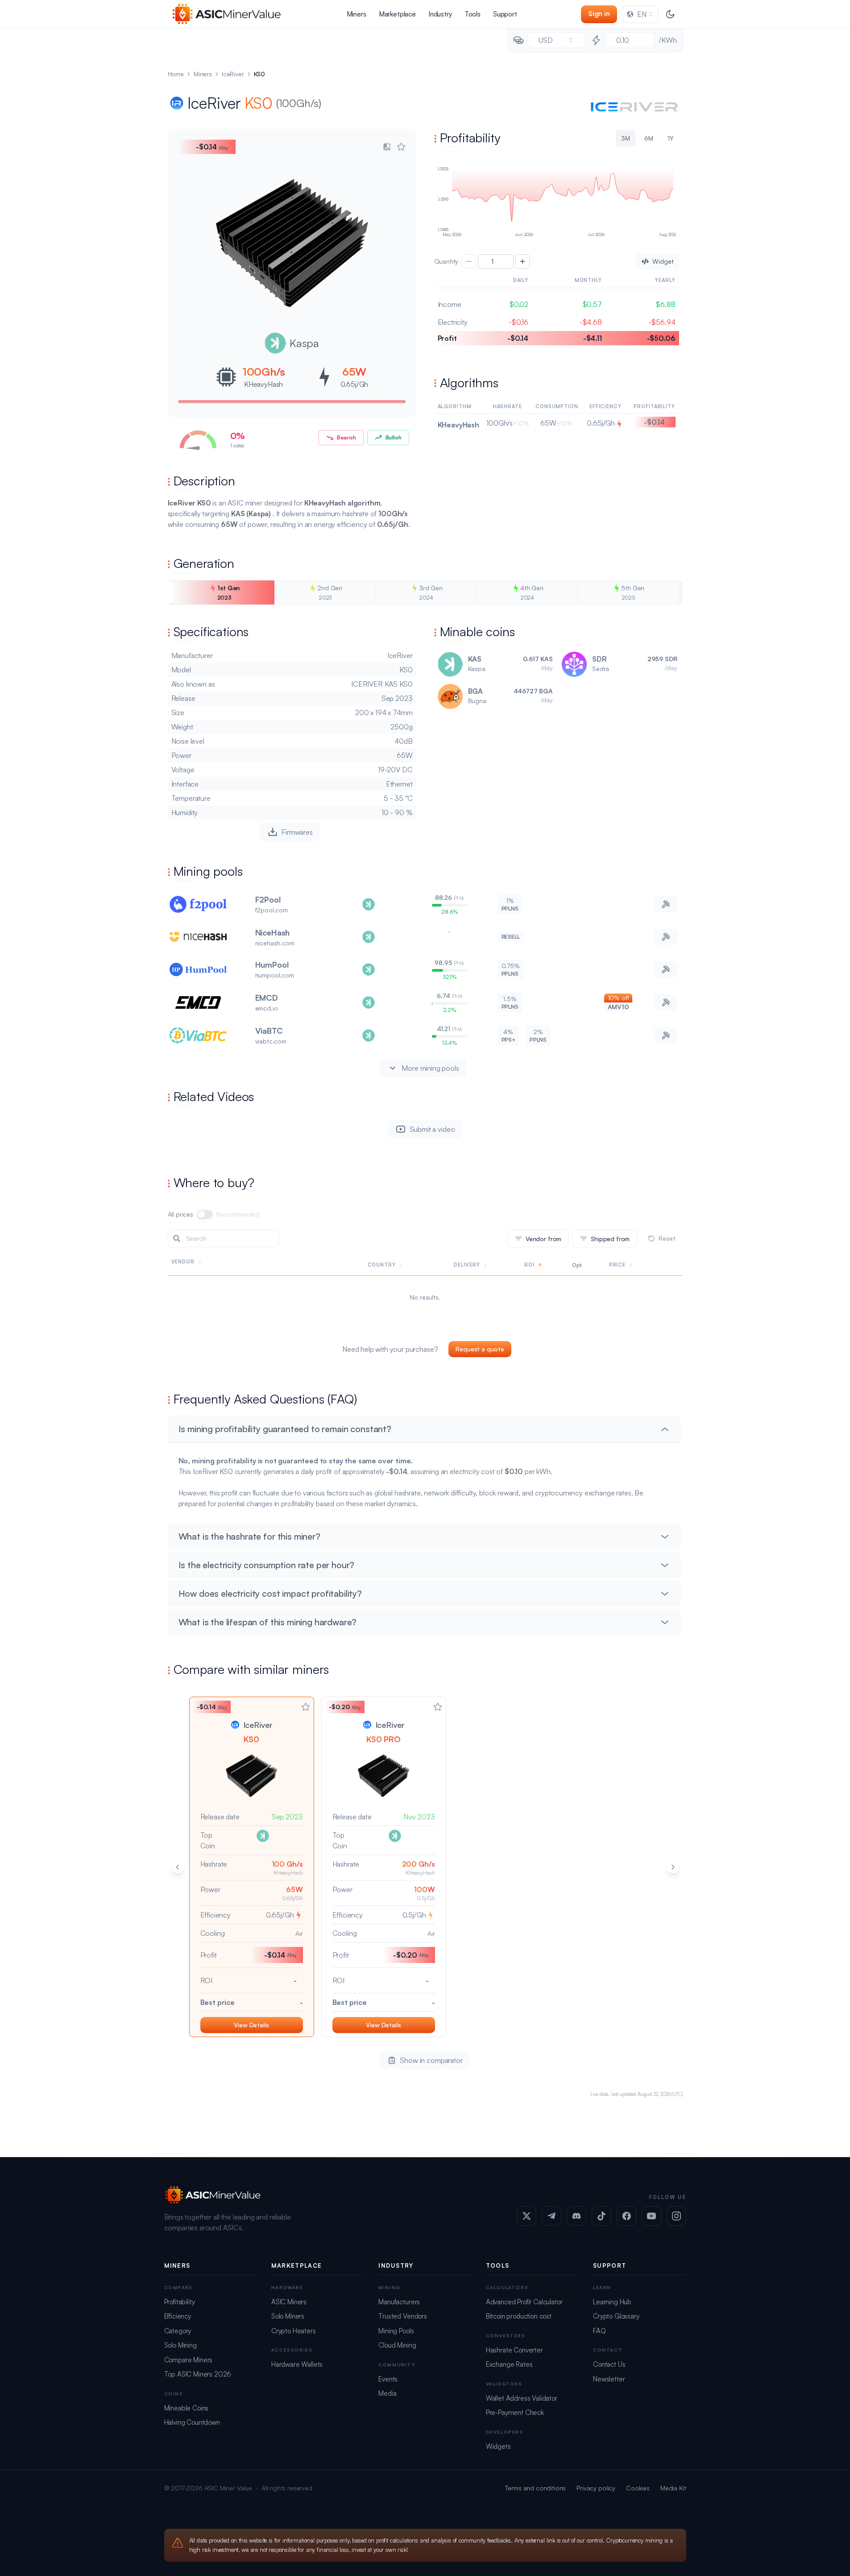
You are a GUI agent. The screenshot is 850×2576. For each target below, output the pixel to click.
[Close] (591, 1215)
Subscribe (546, 1297)
